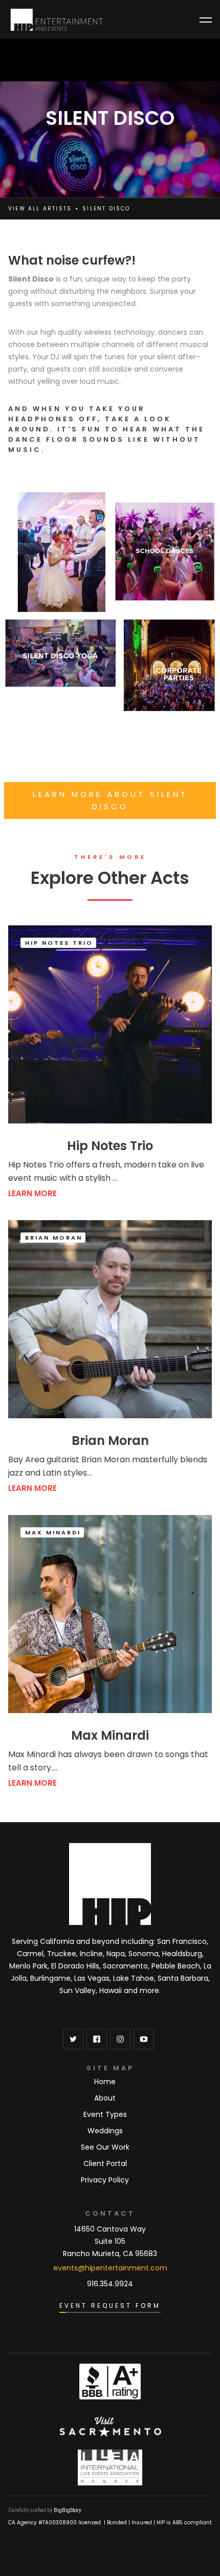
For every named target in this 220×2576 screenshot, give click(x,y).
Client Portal (105, 2163)
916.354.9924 (110, 2284)
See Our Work (105, 2147)
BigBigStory (68, 2510)
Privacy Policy (105, 2180)
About (105, 2098)
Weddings (105, 2131)
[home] (57, 20)
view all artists (40, 209)
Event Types (105, 2114)
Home (105, 2082)
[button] (206, 20)
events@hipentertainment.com (110, 2268)
